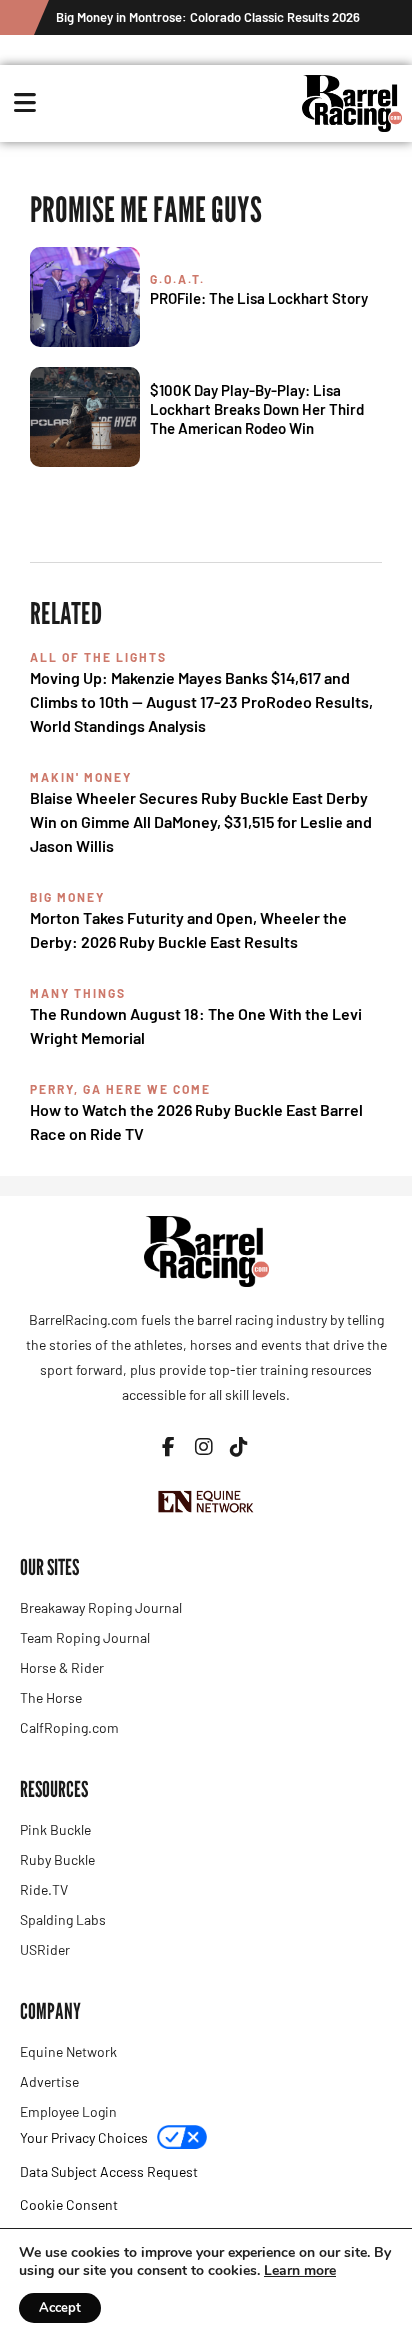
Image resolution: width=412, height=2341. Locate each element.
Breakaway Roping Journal (101, 1607)
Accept (60, 2308)
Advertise (49, 2081)
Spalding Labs (63, 1919)
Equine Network (68, 2051)
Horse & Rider (62, 1667)
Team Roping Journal (85, 1637)
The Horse (51, 1697)
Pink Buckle (55, 1829)
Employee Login (68, 2111)
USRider (45, 1949)
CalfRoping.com (69, 1727)
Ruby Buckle (57, 1859)
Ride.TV (44, 1889)
